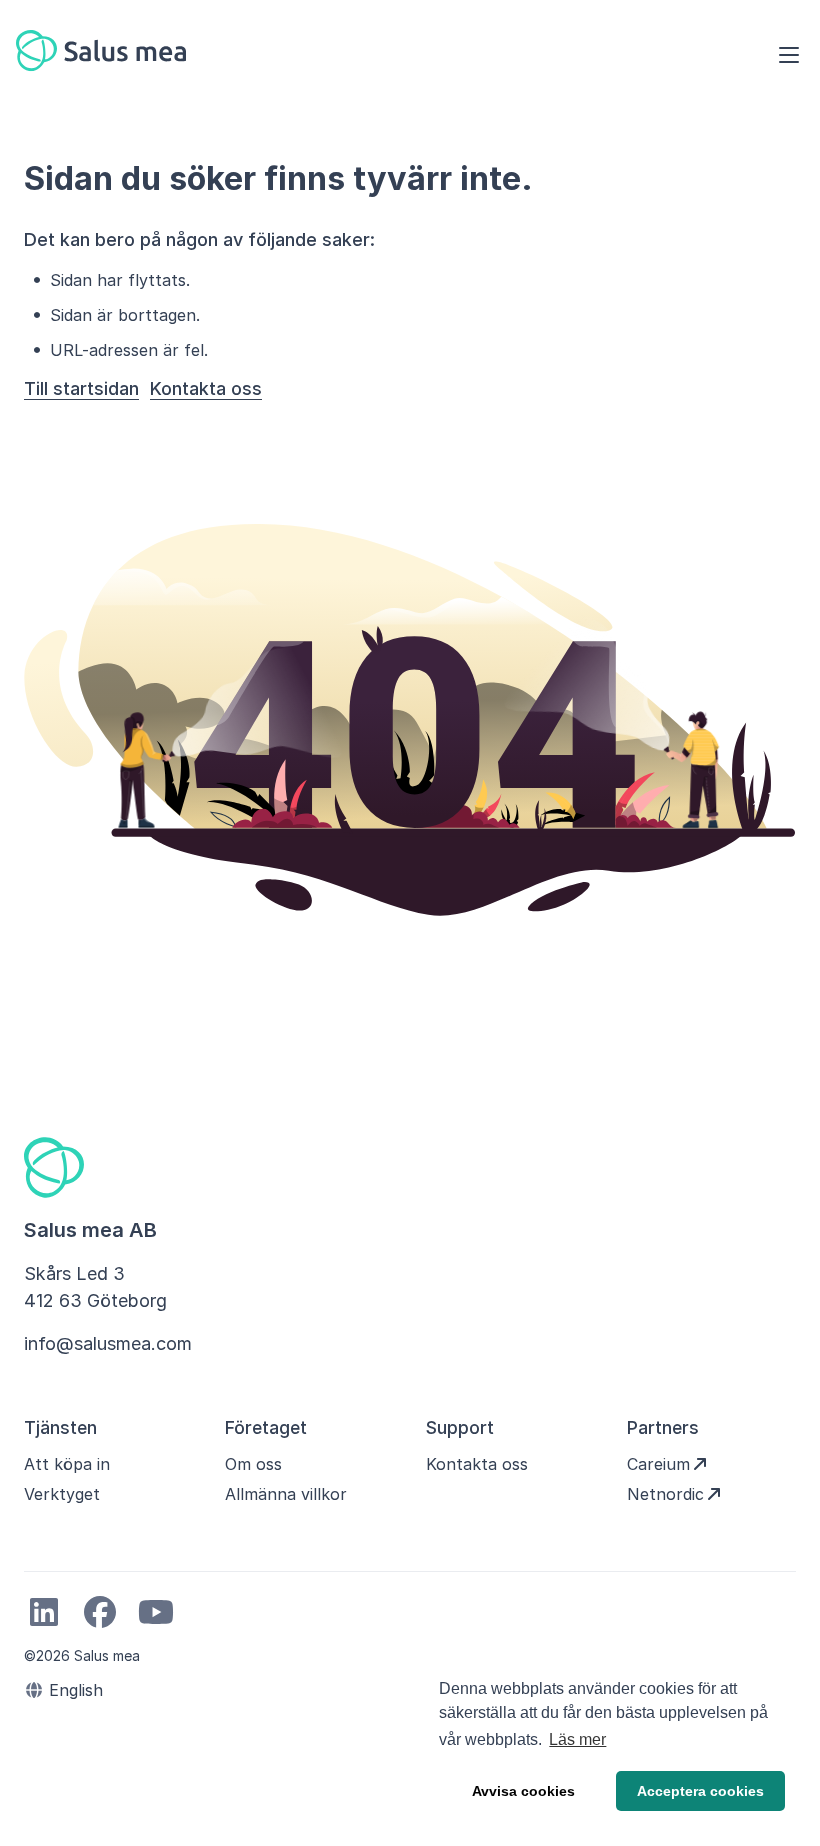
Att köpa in (67, 1464)
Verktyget (62, 1494)
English (73, 1690)
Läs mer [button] (577, 1739)
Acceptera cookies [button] (700, 1791)
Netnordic (665, 1494)
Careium (658, 1464)
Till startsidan (81, 388)
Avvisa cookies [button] (523, 1791)
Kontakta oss (206, 388)
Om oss (253, 1464)
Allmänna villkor (286, 1494)
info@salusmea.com (108, 1343)
